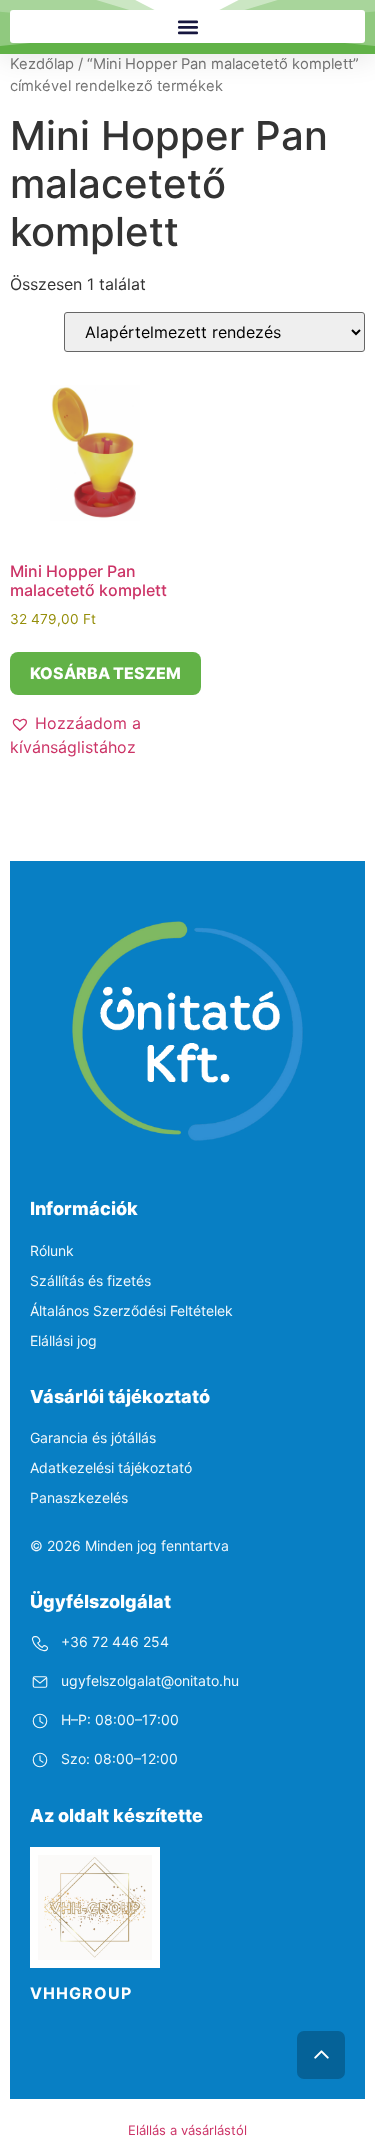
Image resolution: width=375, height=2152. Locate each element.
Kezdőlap (42, 64)
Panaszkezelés (79, 1497)
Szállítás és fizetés (90, 1280)
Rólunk (52, 1250)
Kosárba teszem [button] (105, 673)
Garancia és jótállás (93, 1437)
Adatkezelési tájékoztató (111, 1467)
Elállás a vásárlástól (187, 2130)
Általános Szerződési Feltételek (131, 1310)
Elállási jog (63, 1340)
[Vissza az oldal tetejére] (321, 2055)
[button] (187, 26)
